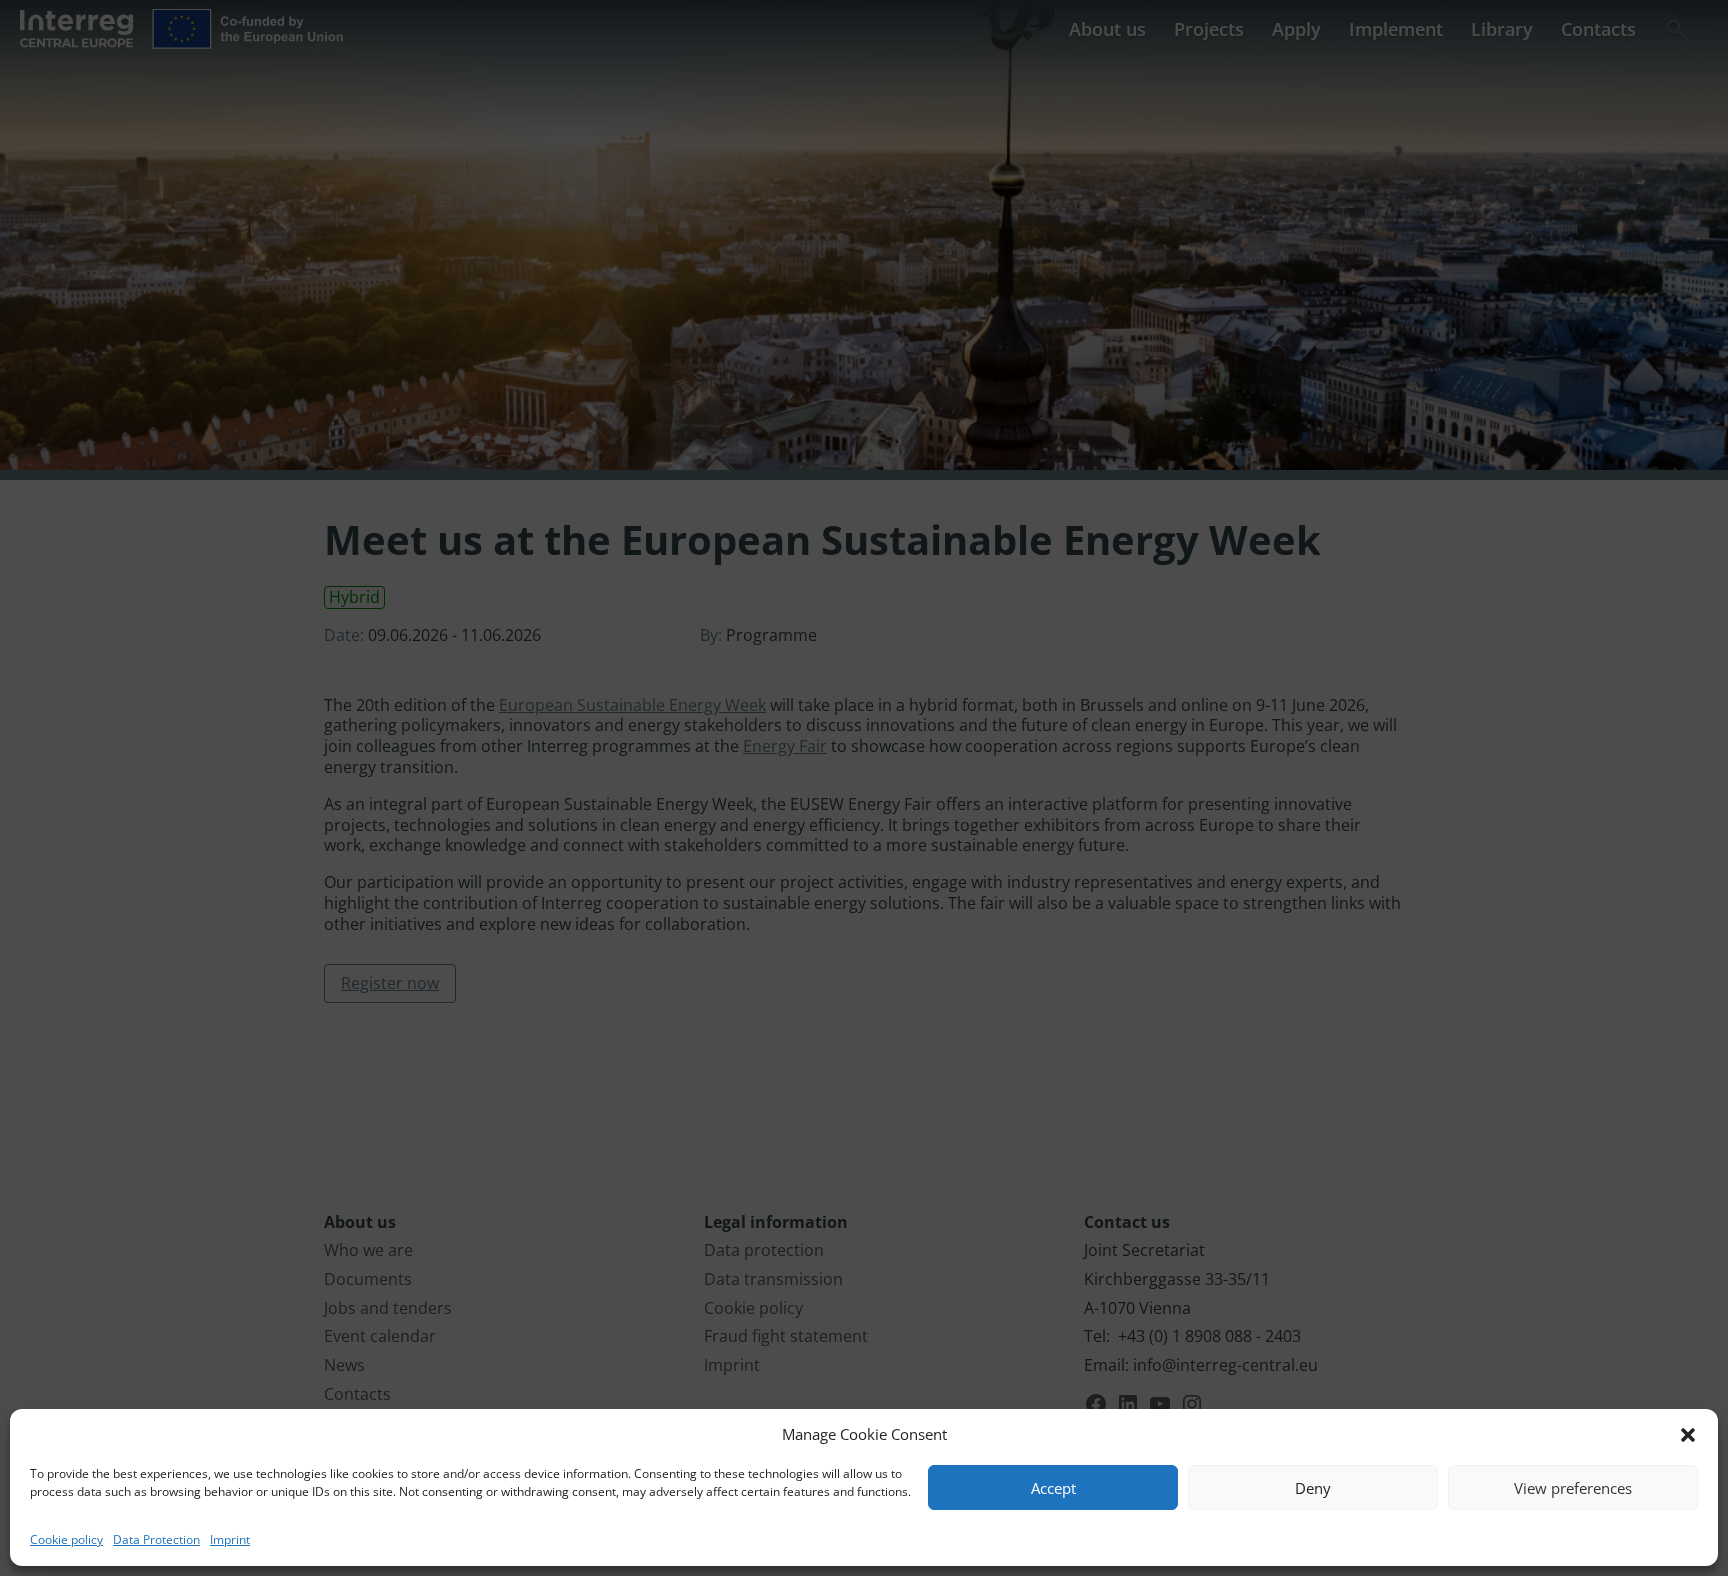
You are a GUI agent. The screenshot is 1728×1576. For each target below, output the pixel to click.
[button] (1688, 1435)
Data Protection (156, 1539)
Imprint (230, 1539)
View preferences (1573, 1488)
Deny (1313, 1488)
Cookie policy (66, 1539)
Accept (1053, 1488)
